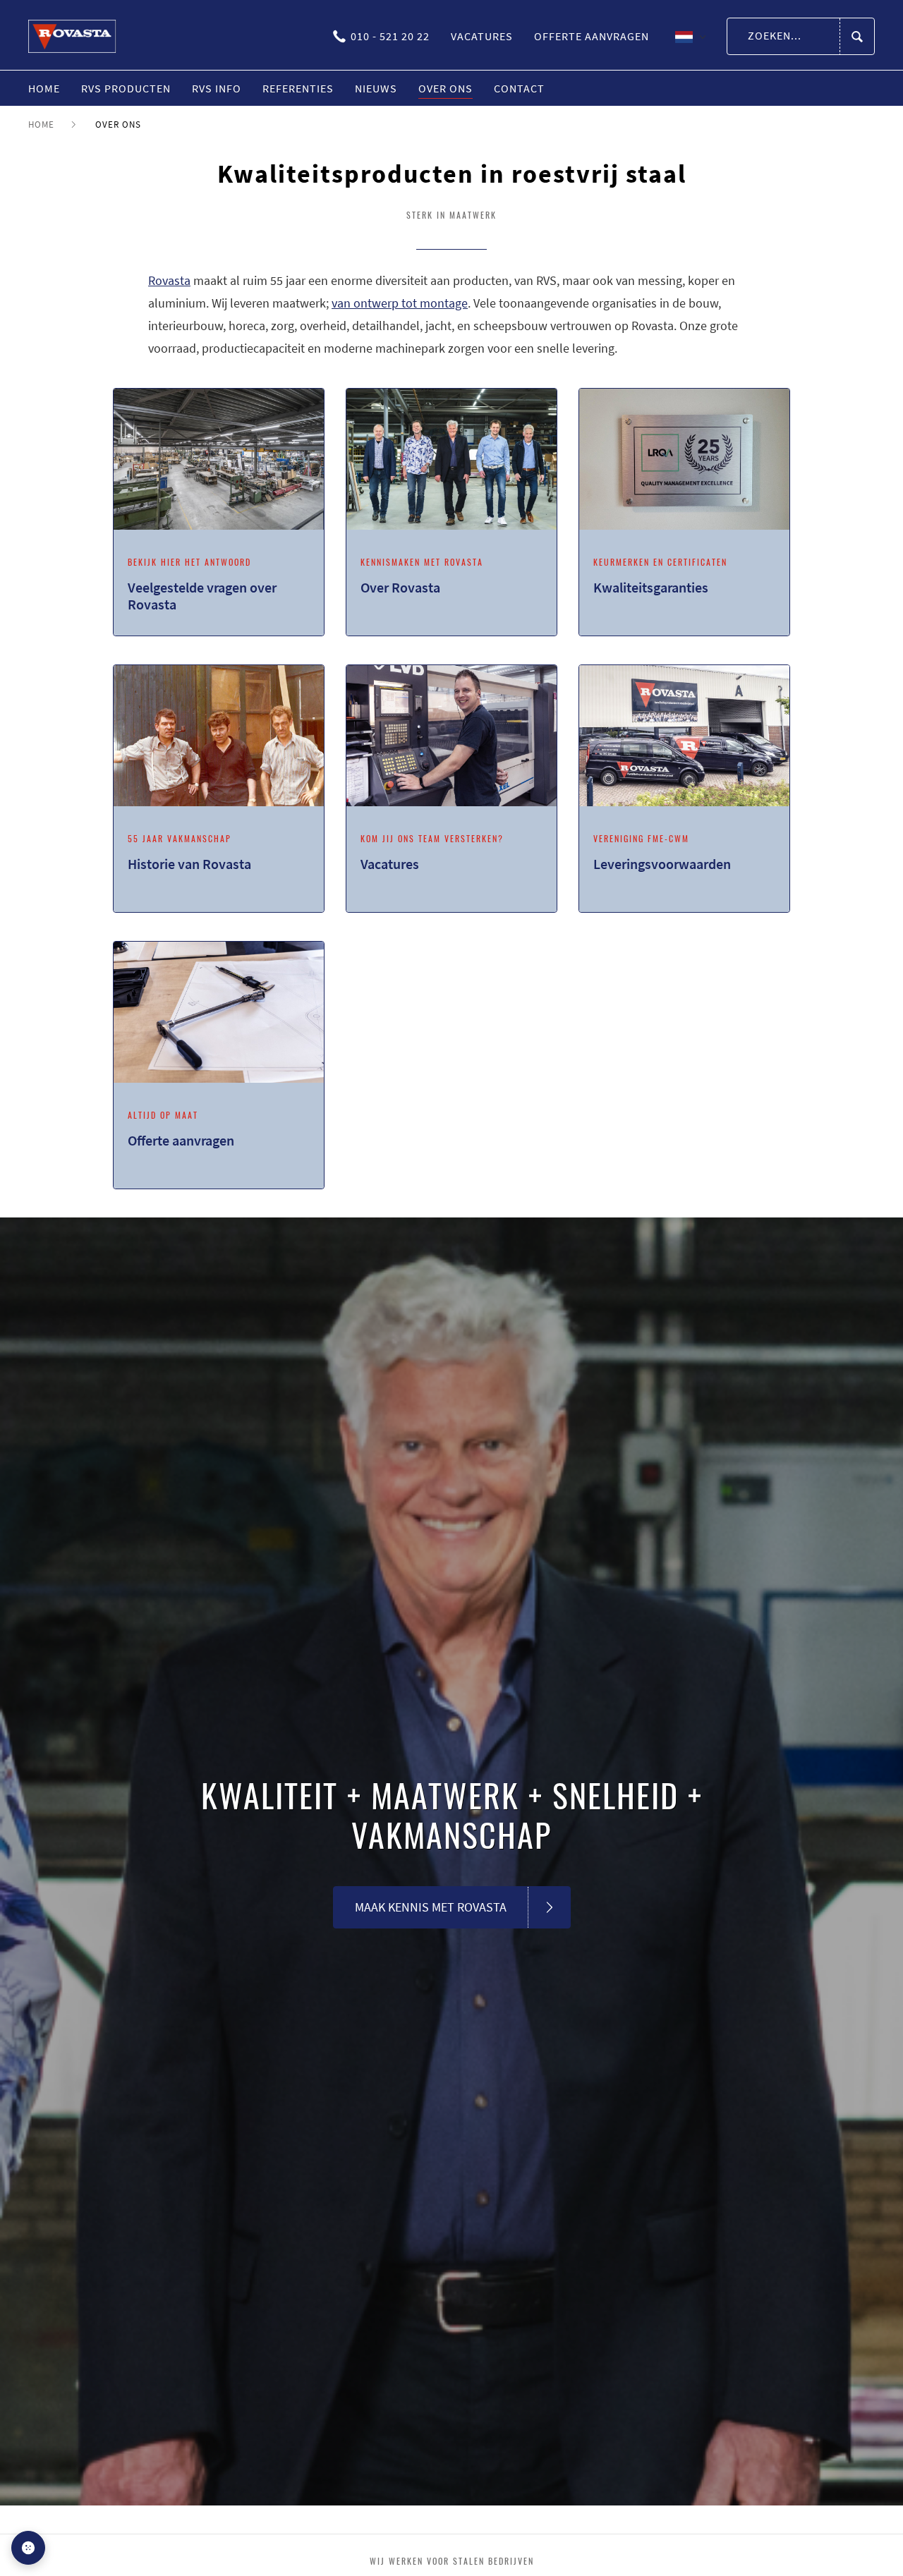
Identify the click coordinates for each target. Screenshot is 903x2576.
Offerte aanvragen (592, 36)
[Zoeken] (857, 37)
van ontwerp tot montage (400, 303)
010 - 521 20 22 (390, 36)
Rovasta (169, 280)
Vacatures (482, 36)
